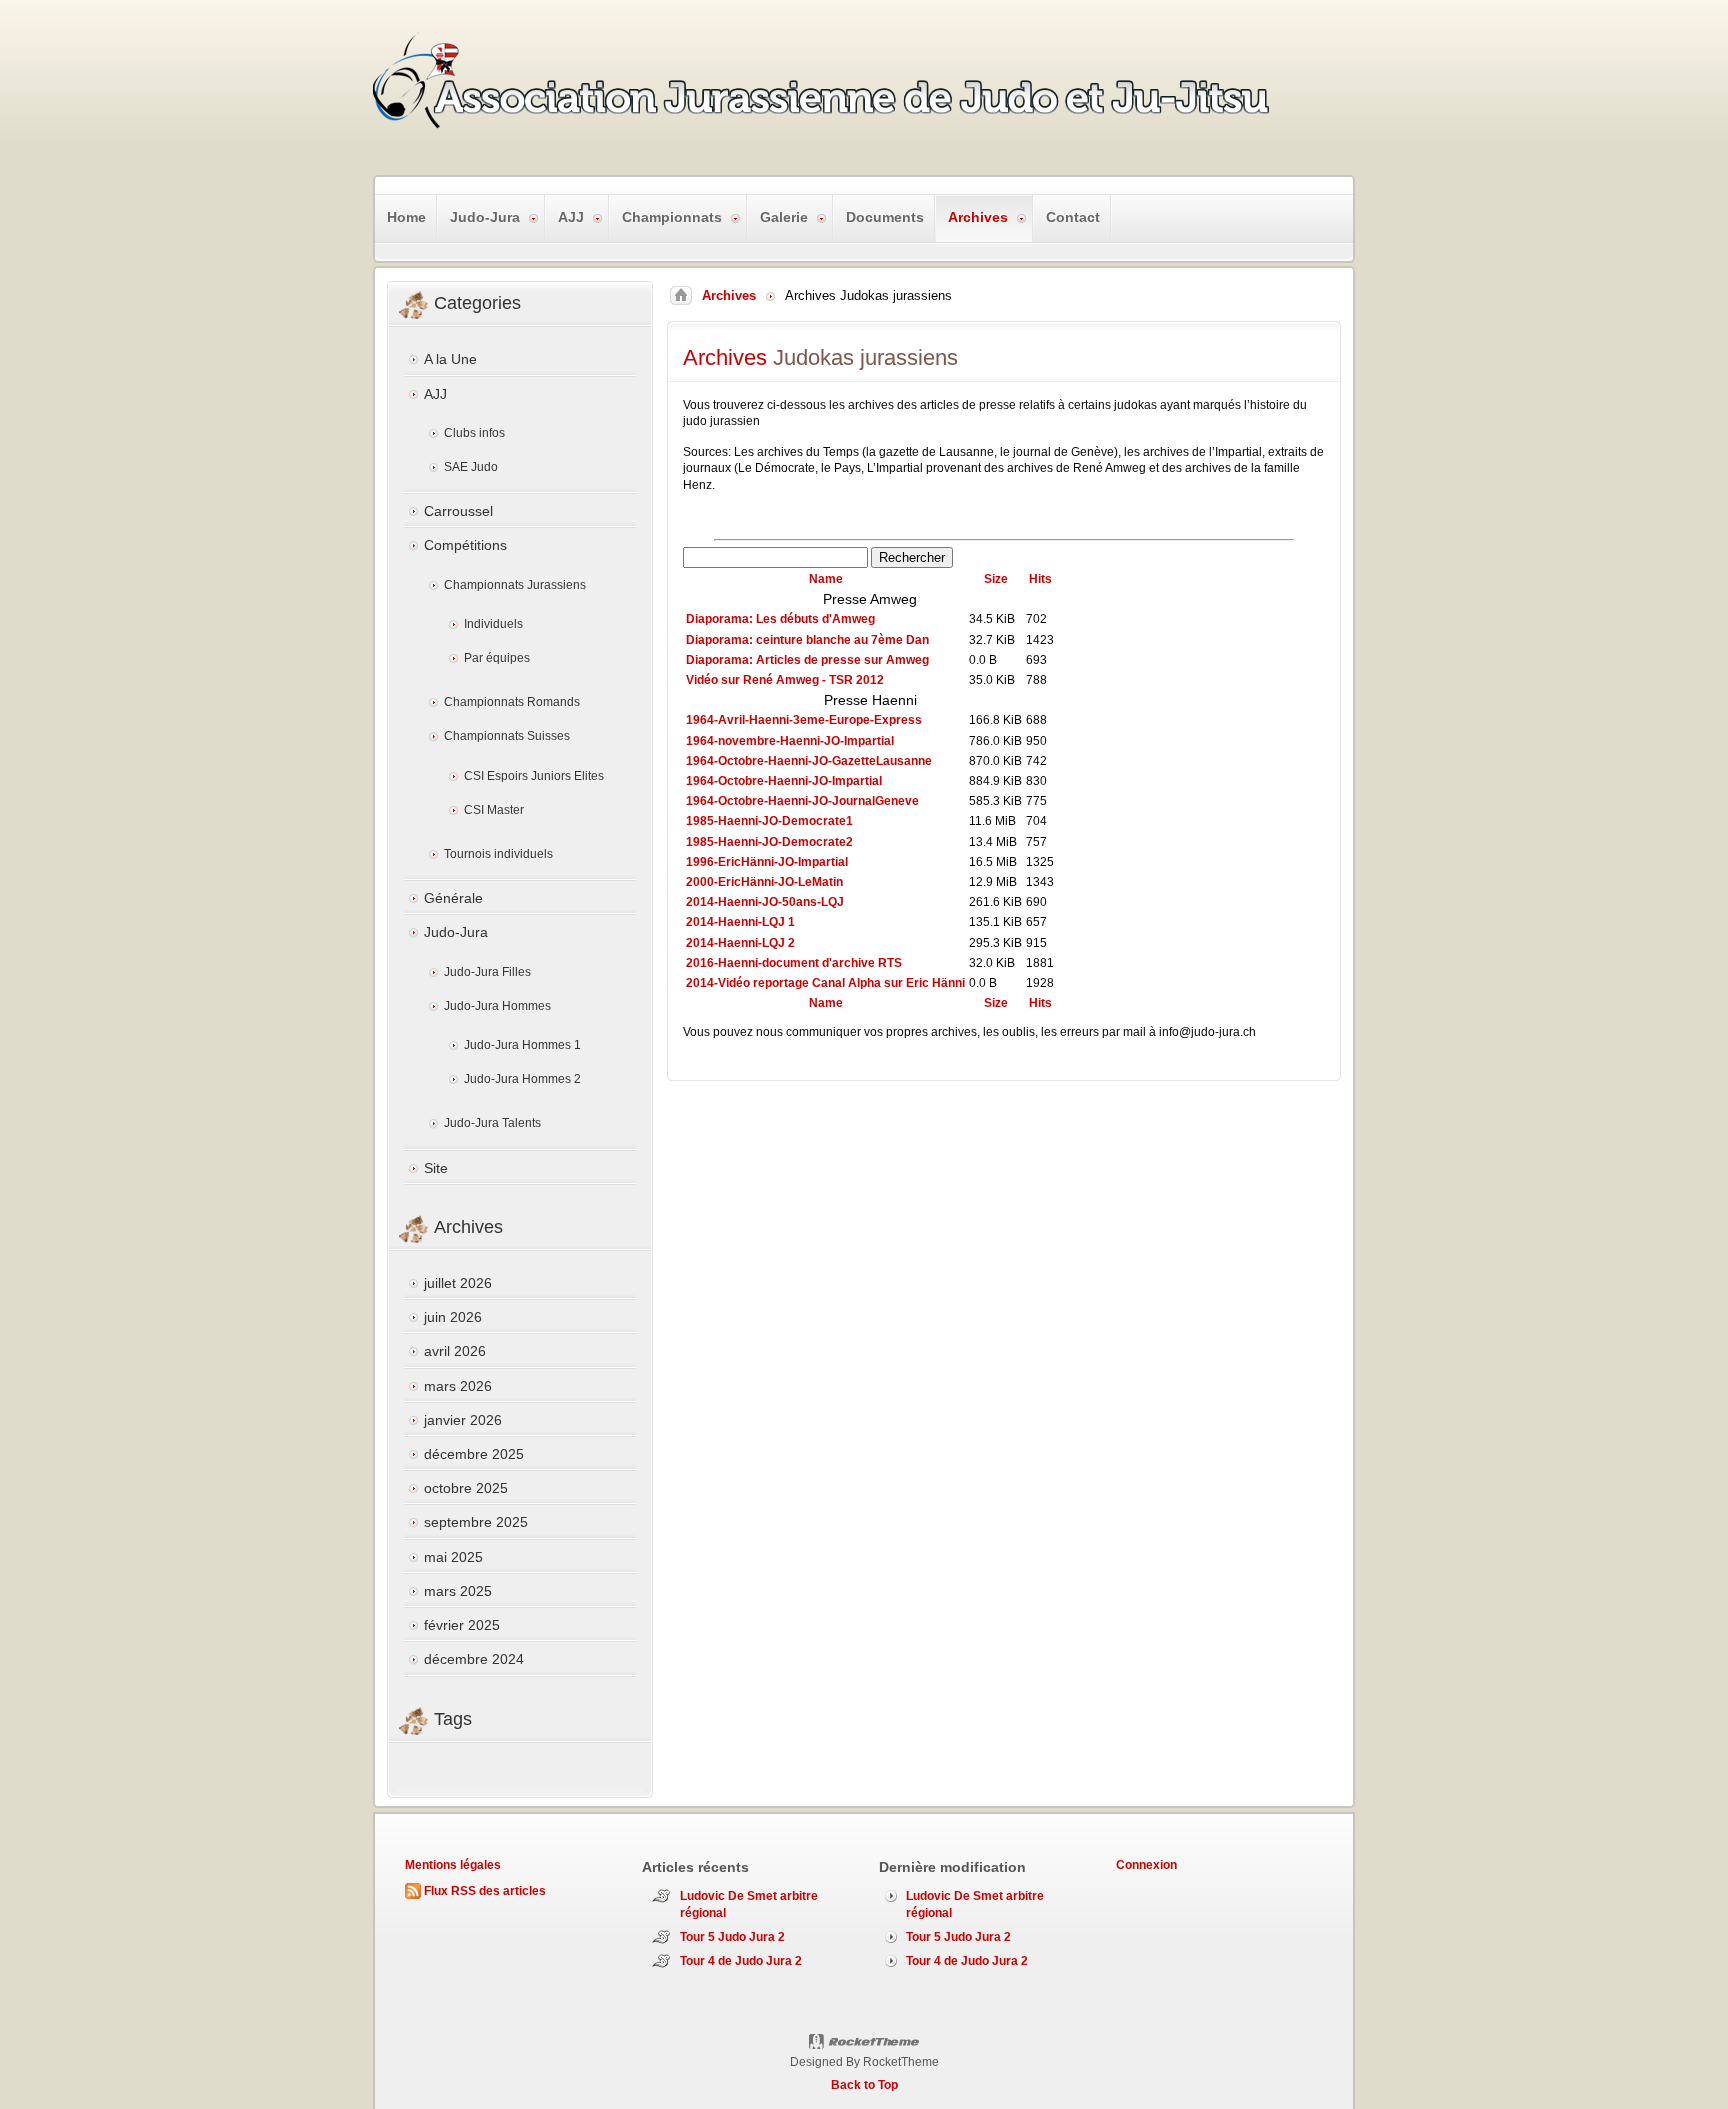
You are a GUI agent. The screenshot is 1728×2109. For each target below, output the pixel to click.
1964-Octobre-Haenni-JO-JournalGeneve (802, 801)
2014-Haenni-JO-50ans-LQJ (765, 902)
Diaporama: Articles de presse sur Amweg (807, 660)
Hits (1040, 579)
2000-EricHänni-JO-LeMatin (764, 882)
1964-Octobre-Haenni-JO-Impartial (784, 781)
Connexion (1146, 1865)
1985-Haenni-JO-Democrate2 (769, 842)
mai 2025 (453, 1557)
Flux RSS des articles (485, 1891)
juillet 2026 (458, 1283)
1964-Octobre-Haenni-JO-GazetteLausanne (809, 761)
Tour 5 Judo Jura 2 (732, 1937)
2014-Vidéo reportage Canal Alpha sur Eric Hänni (825, 983)
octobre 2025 (466, 1488)
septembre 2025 (476, 1522)
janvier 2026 (463, 1420)
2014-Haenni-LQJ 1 (740, 922)
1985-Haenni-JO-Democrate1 (769, 821)
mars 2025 (458, 1591)
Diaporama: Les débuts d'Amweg (780, 619)
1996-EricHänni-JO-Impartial (767, 862)
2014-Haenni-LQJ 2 (740, 943)
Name (826, 579)
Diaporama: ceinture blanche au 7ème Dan (807, 640)
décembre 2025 (474, 1454)
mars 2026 (458, 1386)
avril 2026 (455, 1351)
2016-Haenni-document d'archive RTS (794, 963)
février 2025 (462, 1625)
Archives (729, 295)
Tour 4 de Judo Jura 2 (741, 1961)
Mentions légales (453, 1865)
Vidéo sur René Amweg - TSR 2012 (785, 680)
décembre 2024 (474, 1659)
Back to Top (864, 2085)
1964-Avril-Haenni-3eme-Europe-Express (804, 720)
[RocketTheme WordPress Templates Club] (864, 2042)
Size (996, 579)
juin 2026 (453, 1317)
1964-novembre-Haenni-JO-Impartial (790, 741)
